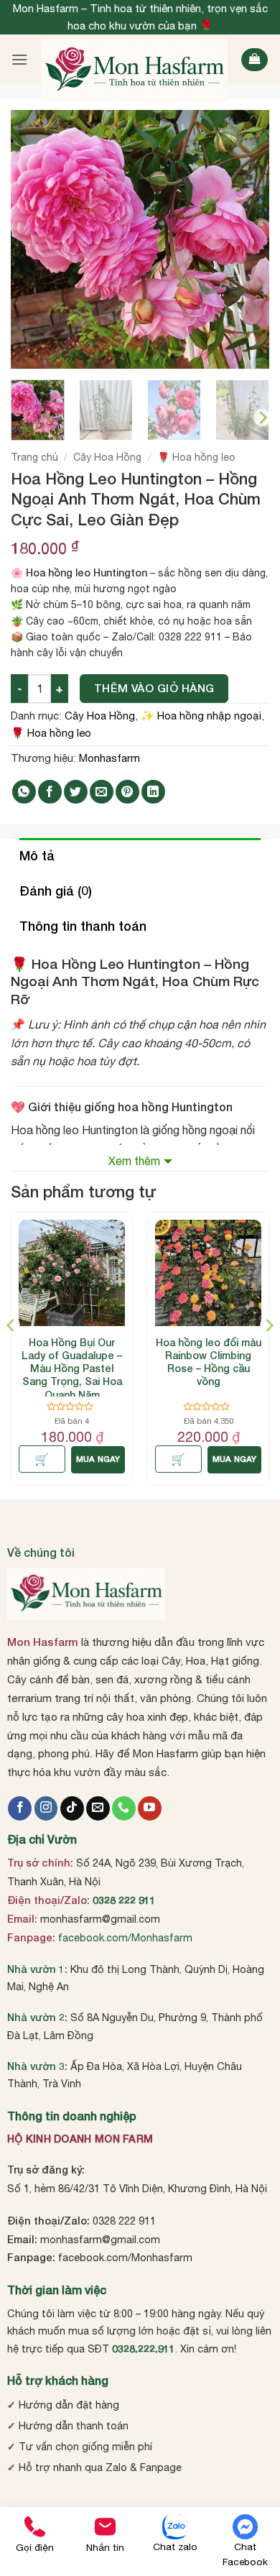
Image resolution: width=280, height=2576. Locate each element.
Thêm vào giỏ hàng (154, 688)
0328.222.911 (144, 2349)
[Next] (246, 239)
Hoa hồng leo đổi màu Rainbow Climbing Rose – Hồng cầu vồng (209, 1362)
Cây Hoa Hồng (107, 457)
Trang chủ (34, 457)
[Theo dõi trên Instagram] (46, 1808)
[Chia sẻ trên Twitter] (76, 792)
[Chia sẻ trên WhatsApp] (24, 792)
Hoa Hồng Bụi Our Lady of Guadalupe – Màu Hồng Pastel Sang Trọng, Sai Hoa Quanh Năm (72, 1368)
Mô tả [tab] (37, 855)
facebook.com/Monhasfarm (125, 1937)
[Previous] (34, 239)
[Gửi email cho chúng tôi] (98, 1808)
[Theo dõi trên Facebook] (20, 1808)
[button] (19, 59)
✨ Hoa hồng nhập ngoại (201, 716)
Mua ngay (98, 1459)
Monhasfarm (109, 758)
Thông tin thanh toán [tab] (83, 926)
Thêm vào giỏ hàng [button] (42, 1459)
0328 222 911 (124, 1900)
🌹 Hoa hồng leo (196, 457)
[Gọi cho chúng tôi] (124, 1808)
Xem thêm (134, 1161)
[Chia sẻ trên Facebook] (50, 792)
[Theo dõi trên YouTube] (150, 1808)
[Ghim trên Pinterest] (127, 792)
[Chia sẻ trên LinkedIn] (153, 792)
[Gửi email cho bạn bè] (102, 792)
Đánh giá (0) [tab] (56, 891)
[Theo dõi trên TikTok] (72, 1808)
